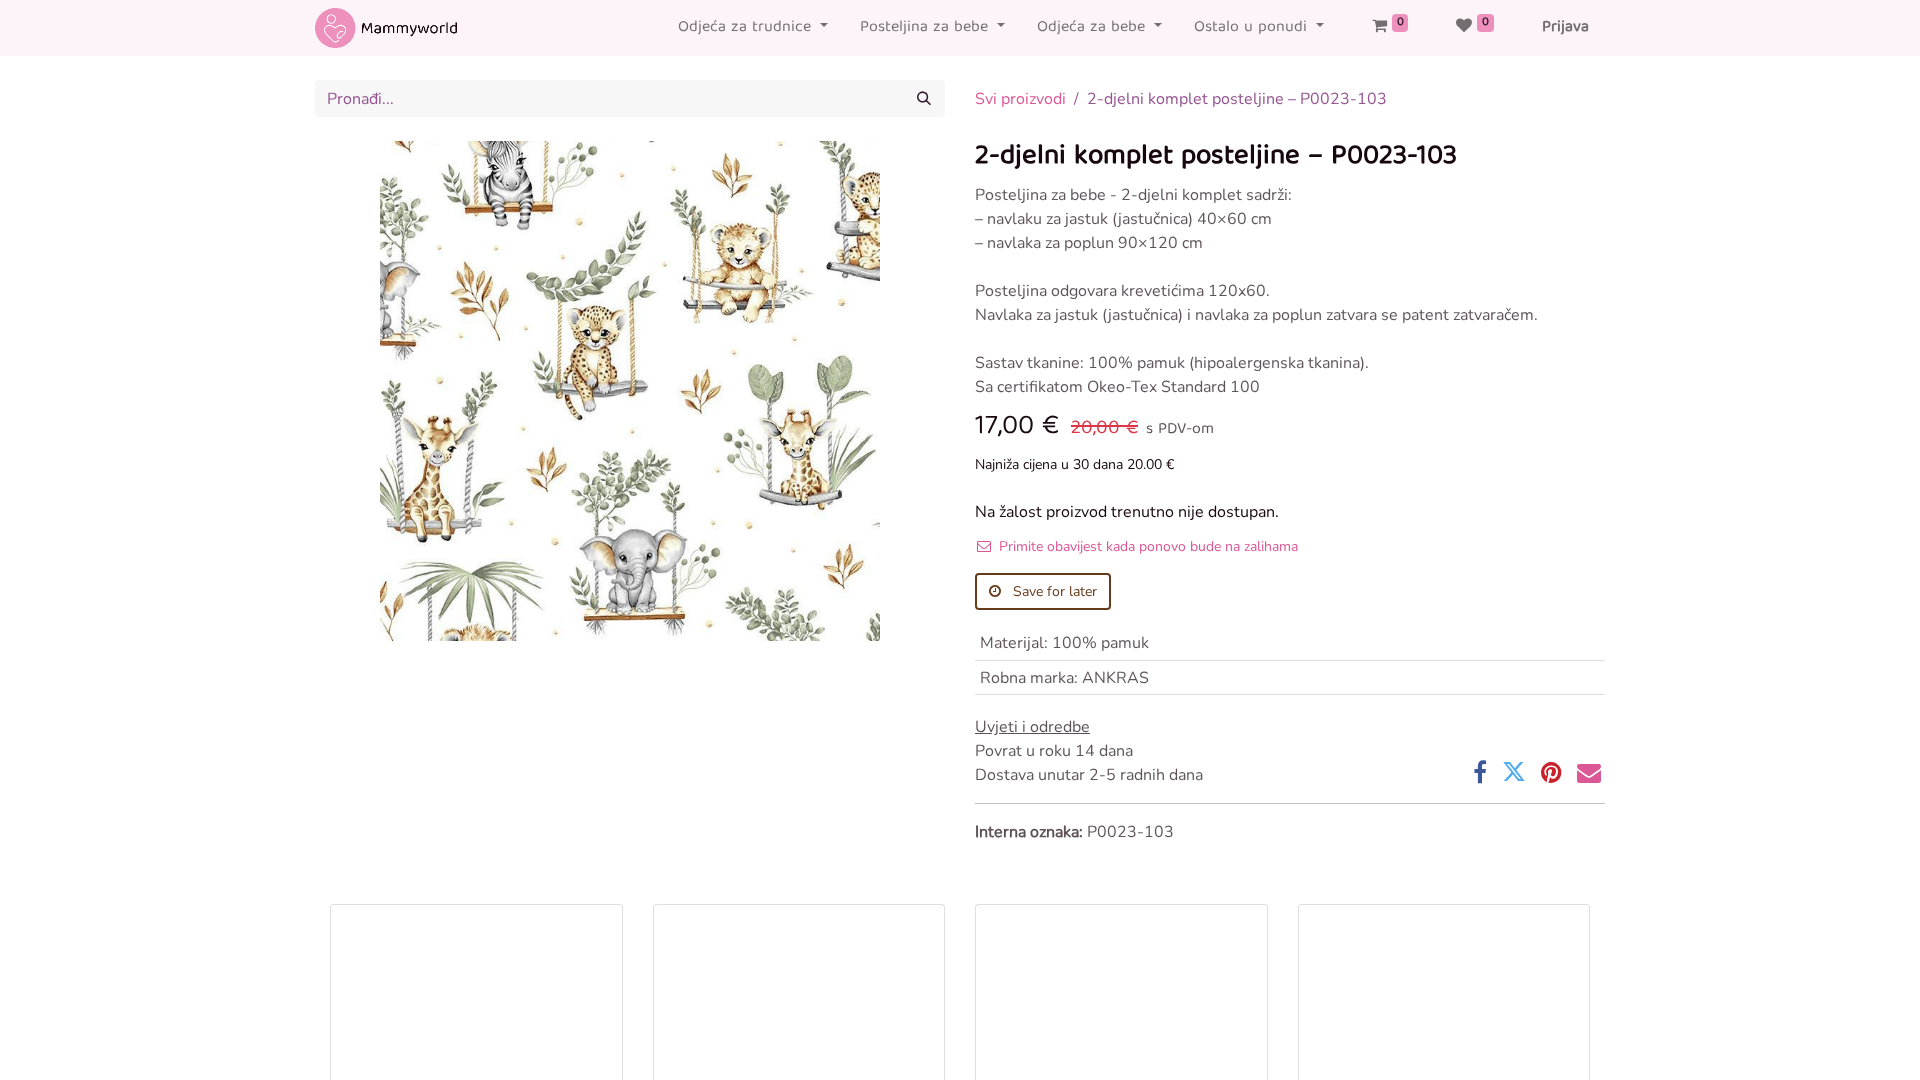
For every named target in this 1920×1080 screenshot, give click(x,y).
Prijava (1565, 28)
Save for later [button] (1053, 591)
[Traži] (924, 98)
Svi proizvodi (1020, 99)
